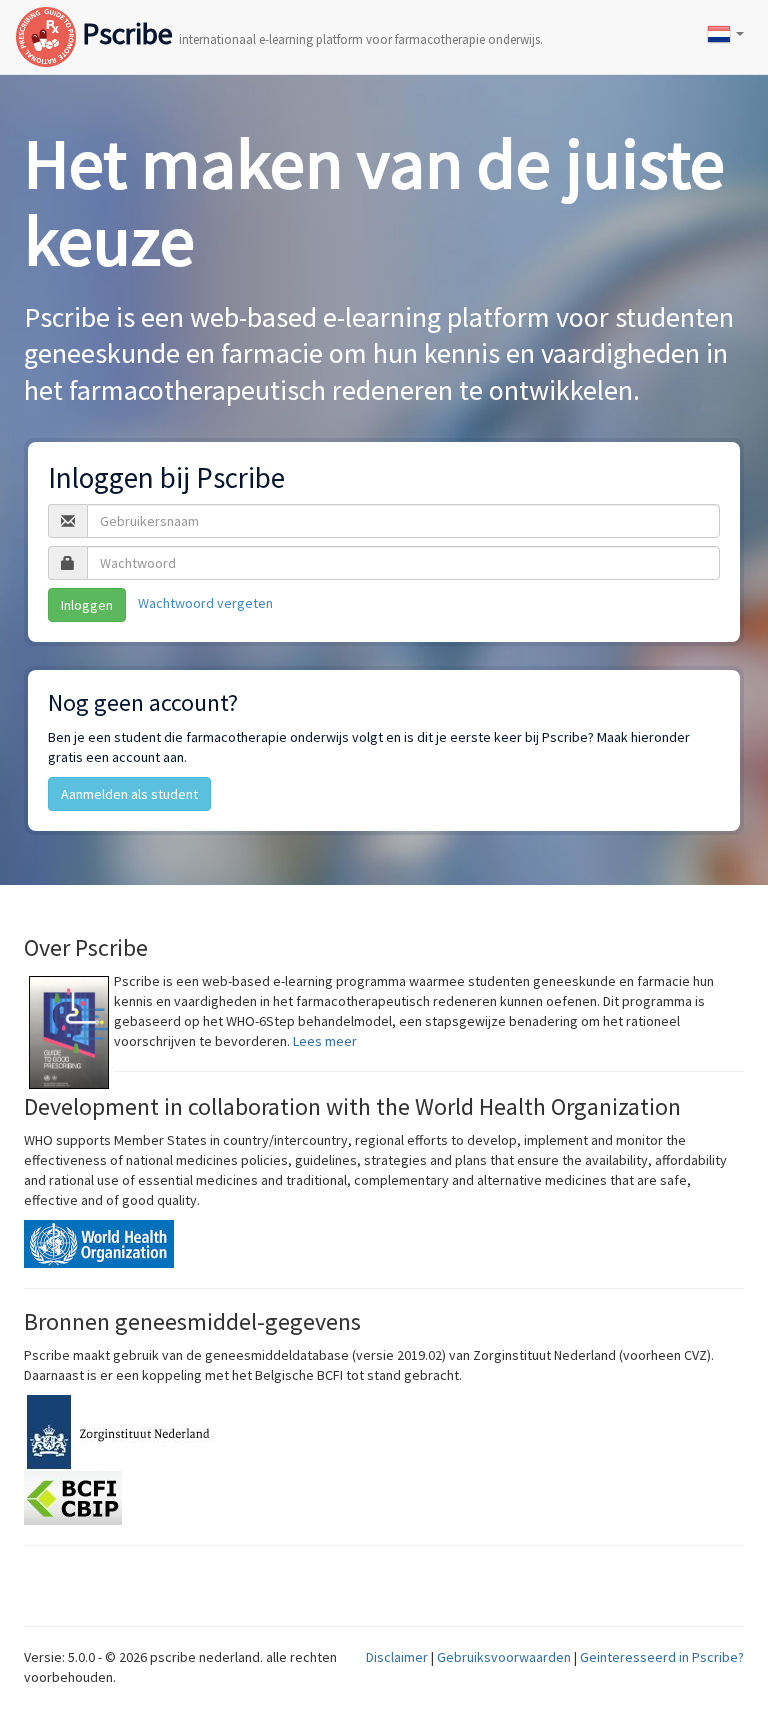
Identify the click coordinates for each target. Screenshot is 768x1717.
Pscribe (309, 17)
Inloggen (87, 605)
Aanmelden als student (129, 794)
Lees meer (325, 1041)
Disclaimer (397, 1657)
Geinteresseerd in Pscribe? (662, 1657)
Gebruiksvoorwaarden (504, 1657)
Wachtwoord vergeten (205, 604)
